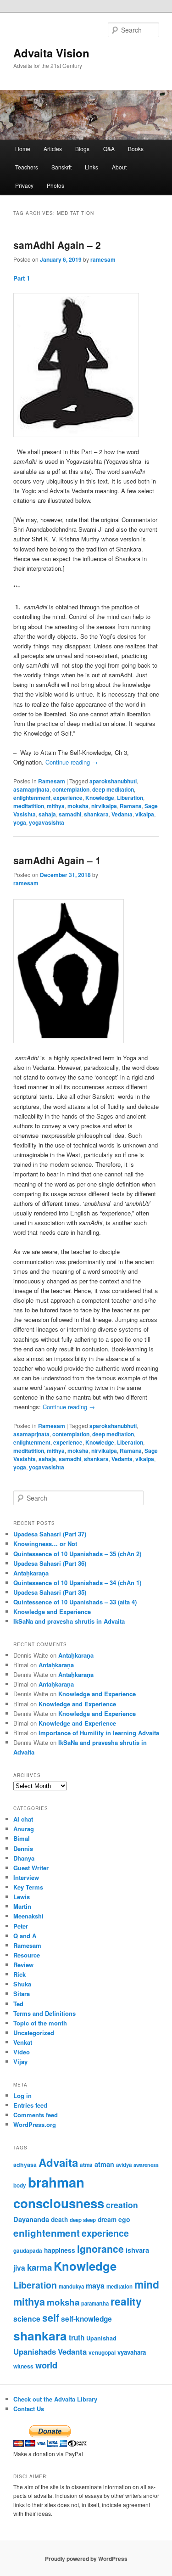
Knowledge (100, 798)
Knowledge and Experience (52, 1611)
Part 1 (22, 278)
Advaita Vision (51, 53)
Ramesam (52, 781)
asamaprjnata (31, 789)
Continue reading (72, 762)
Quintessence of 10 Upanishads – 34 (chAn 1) (77, 1583)
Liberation (130, 798)
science (27, 2319)
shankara (96, 814)
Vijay (20, 2061)
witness (23, 2366)
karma (39, 2267)
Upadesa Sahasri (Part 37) (50, 1534)
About (119, 167)
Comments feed (36, 2115)
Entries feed (30, 2105)
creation (122, 2205)
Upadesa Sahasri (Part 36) (50, 1563)
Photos (55, 185)
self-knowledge (86, 2319)
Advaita (58, 2162)
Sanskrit (61, 167)
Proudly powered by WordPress (86, 2559)
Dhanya (24, 1858)
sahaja (47, 814)
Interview (26, 1877)
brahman (56, 2182)
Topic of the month (40, 2023)
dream (107, 2219)
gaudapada (28, 2251)
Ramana (131, 806)
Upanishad (101, 2338)
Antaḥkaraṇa (31, 1573)
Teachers (27, 167)
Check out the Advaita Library (55, 2399)
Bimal (22, 1838)
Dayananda (31, 2219)
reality (126, 2301)
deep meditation (113, 789)
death (59, 2219)
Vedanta (122, 814)
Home (23, 149)
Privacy (24, 185)
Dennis (23, 1848)
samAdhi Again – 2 (57, 245)
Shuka (22, 1984)
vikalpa (145, 814)
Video (22, 2052)
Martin (22, 1906)
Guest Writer (31, 1868)
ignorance (100, 2249)
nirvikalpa (104, 806)
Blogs (82, 149)
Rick (19, 1974)
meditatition (29, 806)
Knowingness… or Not (45, 1544)
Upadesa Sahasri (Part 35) (50, 1592)
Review (23, 1965)
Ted (18, 2004)
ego (124, 2219)
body (20, 2185)
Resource (27, 1955)
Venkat (23, 2042)
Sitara (22, 1994)
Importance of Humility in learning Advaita (99, 1733)
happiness (60, 2250)
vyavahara (132, 2352)
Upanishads (35, 2351)
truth (77, 2338)
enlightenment (32, 798)
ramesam (103, 259)
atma (86, 2165)
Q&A (109, 149)
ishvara (137, 2250)
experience (68, 798)
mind (147, 2284)
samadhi (70, 814)
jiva (19, 2268)
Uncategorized (34, 2033)
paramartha (95, 2303)
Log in (22, 2095)
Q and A (25, 1936)
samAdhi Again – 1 (57, 860)
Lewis (22, 1897)
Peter (21, 1926)
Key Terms (28, 1887)
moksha (78, 806)
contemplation (71, 789)
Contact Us (29, 2409)
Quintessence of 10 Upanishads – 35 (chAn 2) (77, 1554)
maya (95, 2286)
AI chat (23, 1819)
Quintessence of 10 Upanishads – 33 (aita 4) (75, 1602)
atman (104, 2164)
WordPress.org (35, 2124)
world (46, 2365)
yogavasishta (47, 822)
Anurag (24, 1829)
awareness (146, 2165)
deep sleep (83, 2220)
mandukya (71, 2286)
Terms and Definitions (44, 2013)
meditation (119, 2286)
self (51, 2318)
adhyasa (25, 2165)
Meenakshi (28, 1916)
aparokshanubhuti (113, 781)
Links (92, 167)
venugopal (102, 2353)
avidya (124, 2165)
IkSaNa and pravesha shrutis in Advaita (69, 1621)
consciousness (59, 2203)
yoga (20, 822)
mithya (56, 806)
